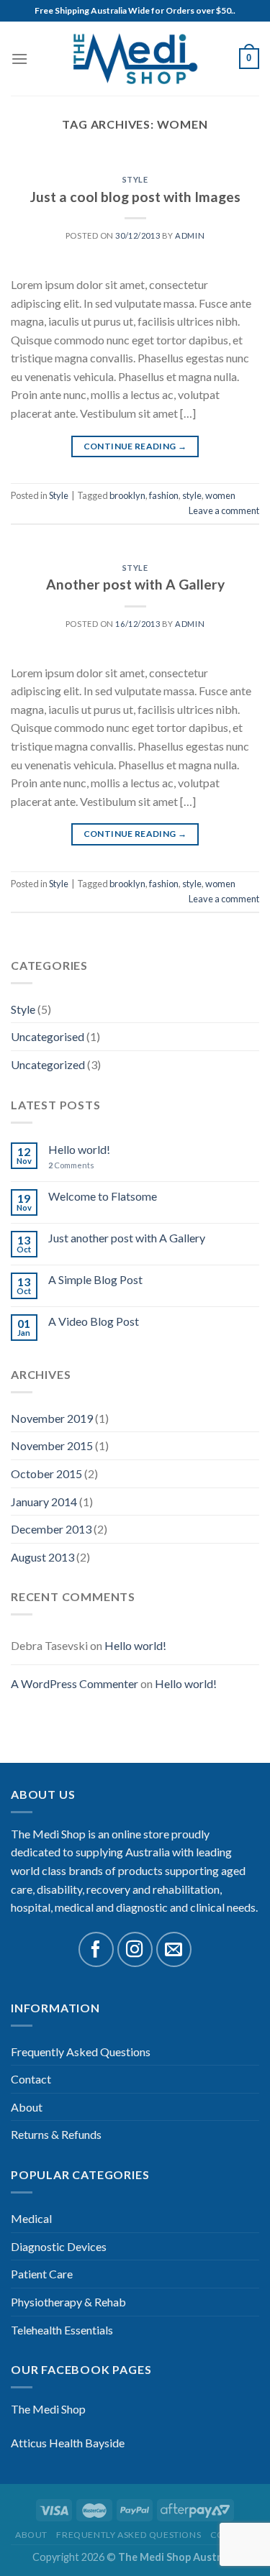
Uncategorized (48, 1064)
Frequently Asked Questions (81, 2052)
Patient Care (42, 2274)
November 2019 (52, 1418)
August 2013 (42, 1557)
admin (190, 235)
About (27, 2107)
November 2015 (52, 1445)
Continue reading (135, 446)
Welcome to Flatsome (103, 1196)
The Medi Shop (48, 2409)
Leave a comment (224, 510)
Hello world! (79, 1149)
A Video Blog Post (94, 1321)
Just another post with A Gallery (127, 1238)
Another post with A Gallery (135, 584)
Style (23, 1009)
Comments (71, 1165)
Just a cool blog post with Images (135, 197)
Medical (31, 2218)
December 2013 (51, 1529)
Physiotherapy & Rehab (68, 2302)
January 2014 (44, 1502)
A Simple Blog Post (95, 1279)
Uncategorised (48, 1036)
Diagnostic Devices (59, 2246)
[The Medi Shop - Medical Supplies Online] (135, 59)
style (192, 495)
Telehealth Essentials (62, 2330)
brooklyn (127, 495)
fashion (164, 495)
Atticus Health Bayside (68, 2443)
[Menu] (19, 59)
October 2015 (46, 1473)
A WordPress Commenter (75, 1683)
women (220, 495)
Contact (31, 2079)
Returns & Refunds (56, 2134)
